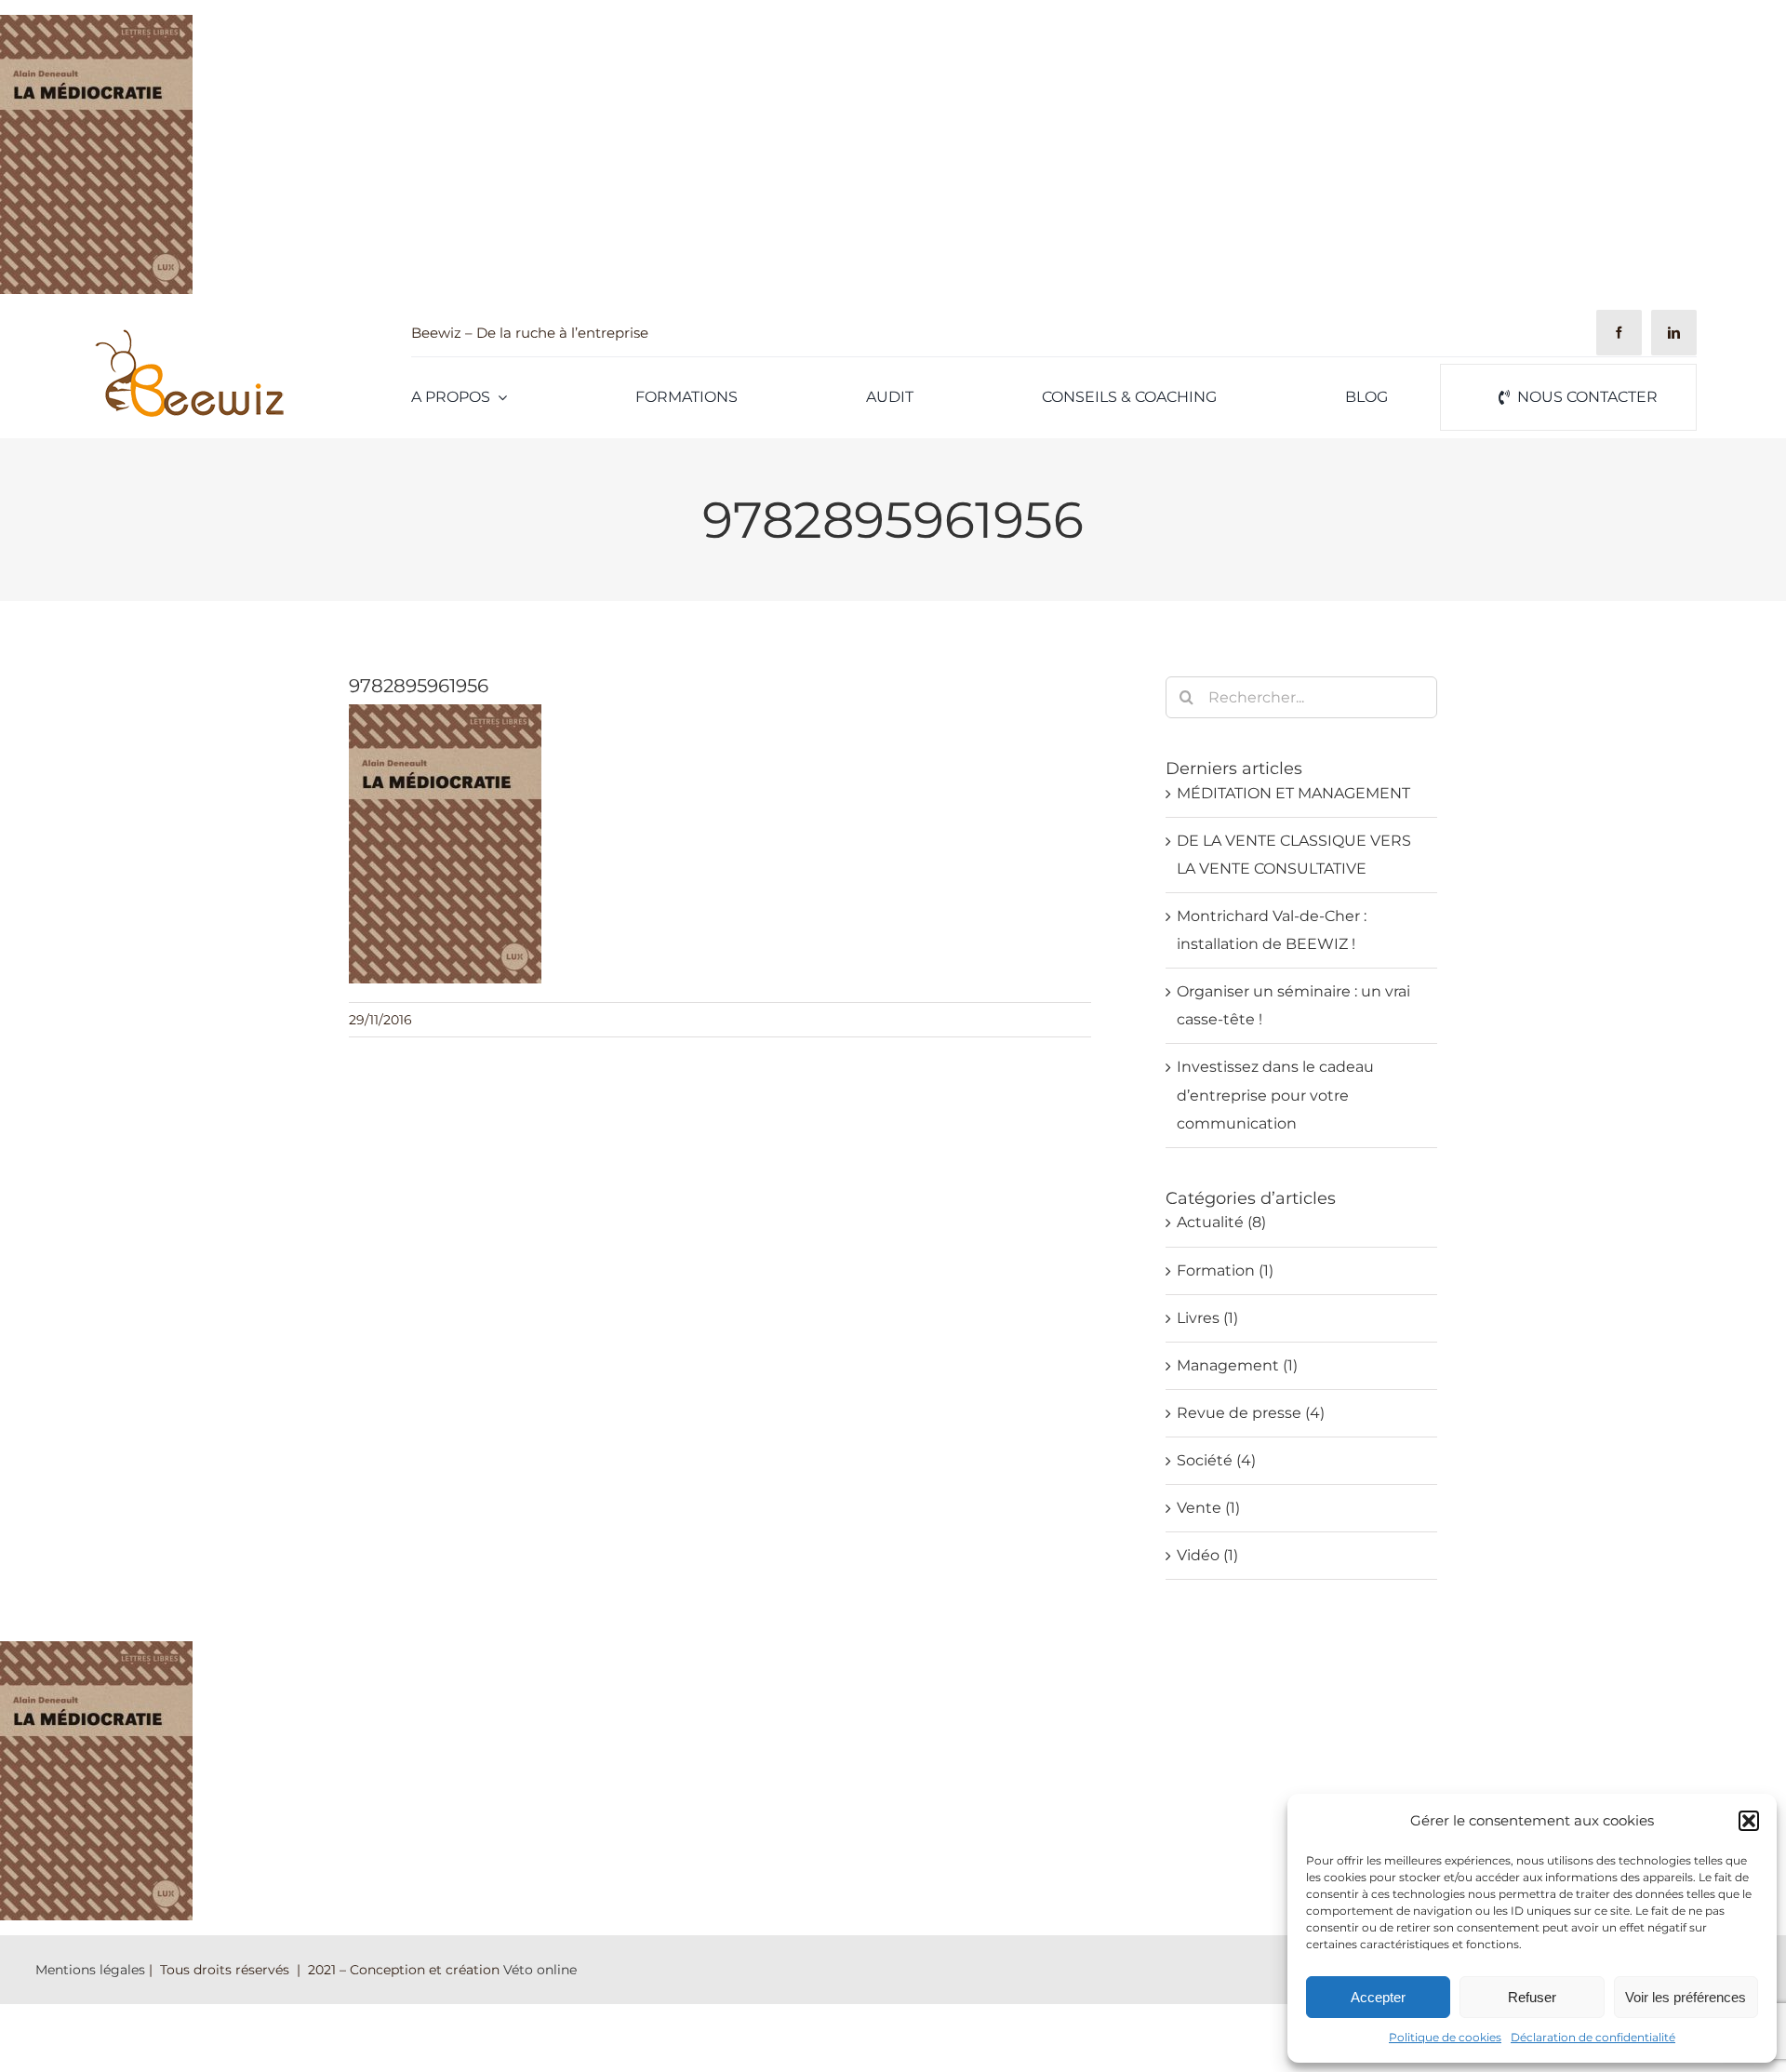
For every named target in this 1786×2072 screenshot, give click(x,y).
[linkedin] (1674, 333)
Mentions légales (90, 1970)
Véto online (540, 1970)
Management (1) (1237, 1365)
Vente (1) (1208, 1508)
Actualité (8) (1221, 1222)
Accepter (1378, 1997)
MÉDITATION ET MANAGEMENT (1293, 793)
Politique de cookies (1445, 2037)
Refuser (1532, 1997)
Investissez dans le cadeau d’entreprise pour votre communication (1275, 1095)
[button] (1749, 1821)
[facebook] (1619, 333)
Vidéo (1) (1207, 1555)
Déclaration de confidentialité (1593, 2037)
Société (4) (1216, 1460)
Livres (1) (1207, 1318)
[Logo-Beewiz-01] (188, 334)
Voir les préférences (1686, 1997)
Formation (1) (1225, 1270)
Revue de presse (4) (1251, 1413)
